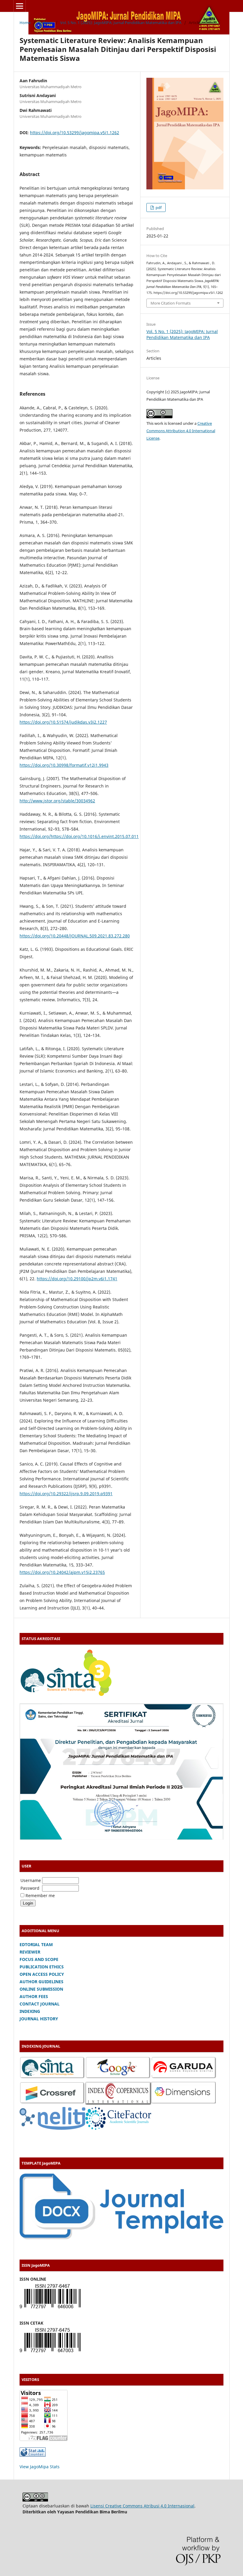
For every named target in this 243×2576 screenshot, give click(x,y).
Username (31, 1880)
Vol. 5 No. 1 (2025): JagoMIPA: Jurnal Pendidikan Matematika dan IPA (121, 23)
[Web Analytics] (33, 2455)
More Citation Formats (171, 303)
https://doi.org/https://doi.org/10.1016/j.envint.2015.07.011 (79, 836)
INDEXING (30, 2011)
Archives (45, 23)
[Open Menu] (20, 6)
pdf (158, 207)
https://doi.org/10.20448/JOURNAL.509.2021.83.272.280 (75, 936)
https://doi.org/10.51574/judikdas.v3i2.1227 (63, 722)
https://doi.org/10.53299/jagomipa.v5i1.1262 (75, 133)
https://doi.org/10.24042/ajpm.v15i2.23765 (62, 1572)
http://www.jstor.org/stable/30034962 (57, 801)
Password (30, 1888)
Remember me (40, 1895)
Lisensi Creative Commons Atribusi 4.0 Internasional (142, 2506)
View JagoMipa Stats (40, 2467)
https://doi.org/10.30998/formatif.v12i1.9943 (64, 765)
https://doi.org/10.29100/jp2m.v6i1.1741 (77, 1279)
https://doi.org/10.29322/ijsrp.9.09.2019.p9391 (66, 1494)
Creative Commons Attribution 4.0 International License (181, 431)
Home (25, 23)
